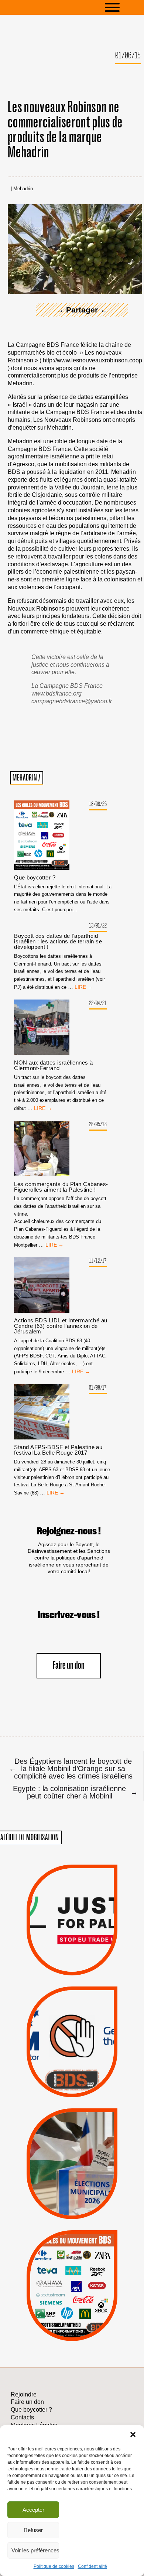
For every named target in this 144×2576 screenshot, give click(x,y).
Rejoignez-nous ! (69, 1531)
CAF (88, 2271)
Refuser (33, 2530)
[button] (133, 2435)
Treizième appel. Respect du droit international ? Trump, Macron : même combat (72, 2018)
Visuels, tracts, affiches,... (72, 2331)
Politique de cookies (54, 2566)
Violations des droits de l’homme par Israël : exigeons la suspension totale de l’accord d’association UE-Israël (72, 1910)
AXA (53, 2271)
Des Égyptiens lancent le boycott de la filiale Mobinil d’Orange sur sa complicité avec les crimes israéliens (71, 1768)
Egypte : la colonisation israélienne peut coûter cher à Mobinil (74, 1792)
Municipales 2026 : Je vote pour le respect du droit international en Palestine (72, 2136)
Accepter (33, 2510)
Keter (71, 2291)
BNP (71, 2271)
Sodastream (71, 2320)
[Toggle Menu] (123, 7)
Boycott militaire (72, 2071)
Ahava (83, 2261)
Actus (60, 1967)
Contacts (22, 2417)
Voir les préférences (35, 2550)
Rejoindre (24, 2394)
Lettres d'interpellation (72, 2082)
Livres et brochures (71, 2300)
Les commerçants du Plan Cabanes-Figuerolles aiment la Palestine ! (61, 1187)
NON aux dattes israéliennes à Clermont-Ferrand (53, 1065)
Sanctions (85, 1957)
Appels (57, 1957)
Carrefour (64, 2281)
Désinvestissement (100, 2252)
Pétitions (84, 1967)
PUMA (85, 2310)
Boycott (59, 2252)
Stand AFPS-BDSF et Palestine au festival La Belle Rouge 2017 (58, 1450)
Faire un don (69, 1666)
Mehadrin (23, 189)
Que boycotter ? (35, 877)
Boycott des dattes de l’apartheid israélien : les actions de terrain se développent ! (58, 941)
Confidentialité (92, 2566)
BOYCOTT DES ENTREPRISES (72, 2059)
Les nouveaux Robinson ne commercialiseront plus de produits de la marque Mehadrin (65, 130)
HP (85, 2281)
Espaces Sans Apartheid (72, 2178)
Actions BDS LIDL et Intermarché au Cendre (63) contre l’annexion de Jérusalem (61, 1326)
